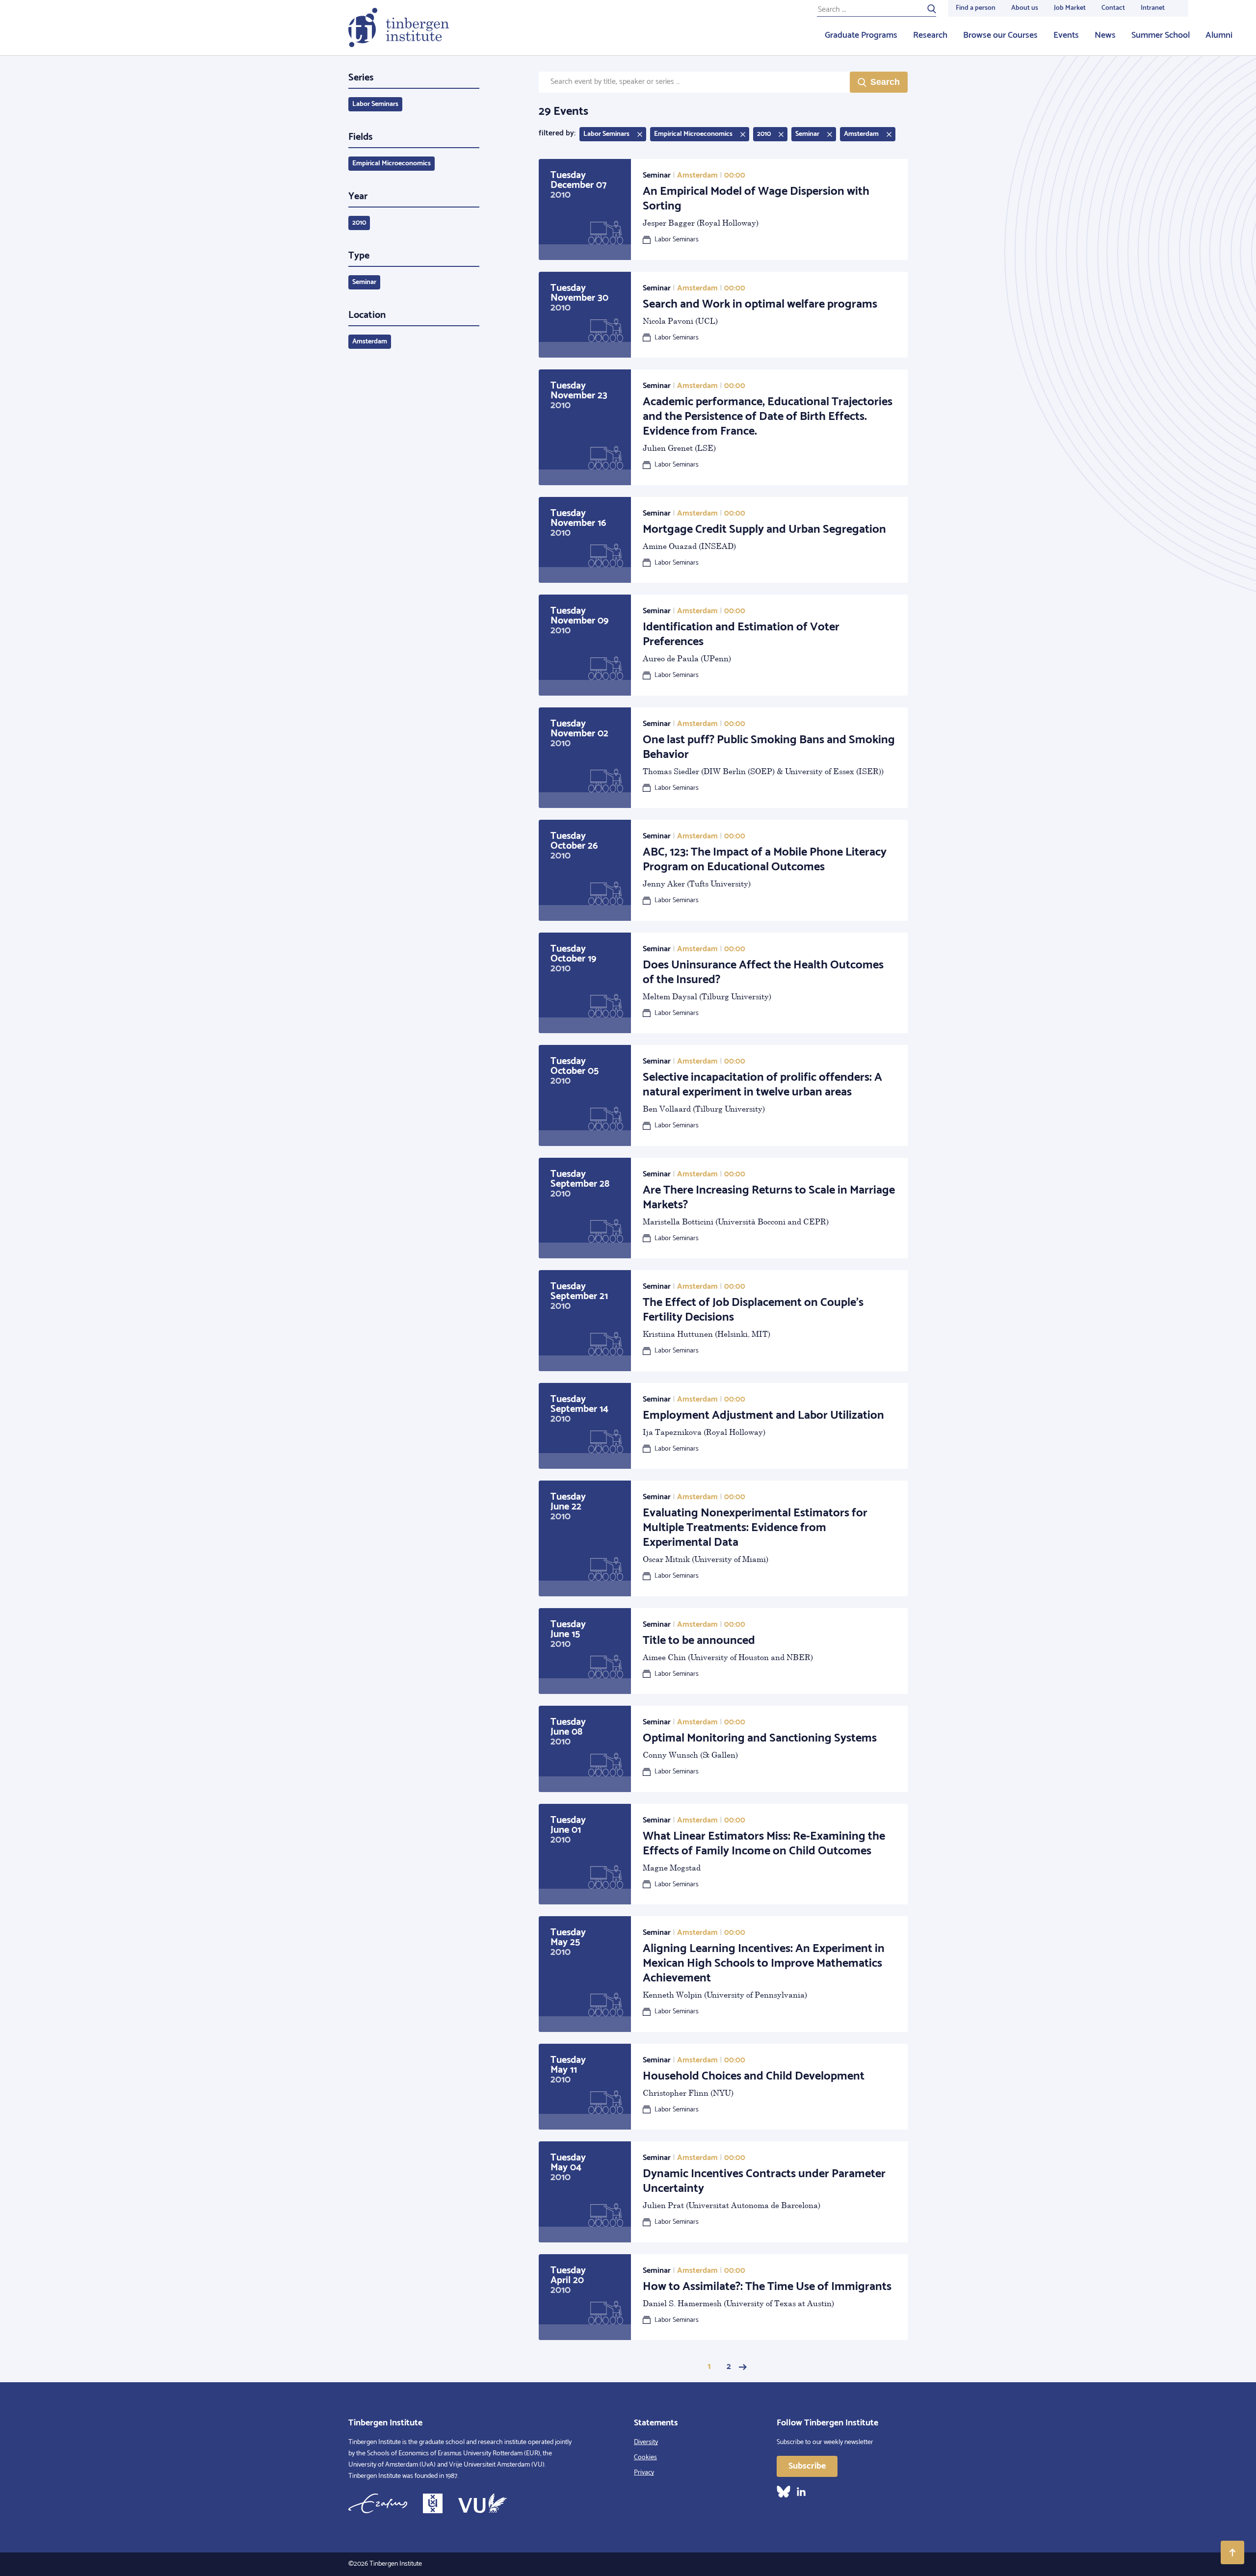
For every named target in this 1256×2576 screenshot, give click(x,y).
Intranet (1153, 8)
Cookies (645, 2458)
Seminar (364, 282)
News (1105, 35)
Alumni (1219, 35)
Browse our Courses (1000, 35)
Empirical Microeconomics (392, 164)
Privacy (644, 2473)
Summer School (1161, 35)
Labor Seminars (375, 104)
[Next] (743, 2367)
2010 (359, 223)
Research (930, 35)
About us (1025, 8)
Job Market (1070, 8)
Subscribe (807, 2466)
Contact (1113, 8)
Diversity (646, 2442)
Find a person (976, 8)
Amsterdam (370, 342)
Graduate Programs (861, 35)
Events (1066, 35)
